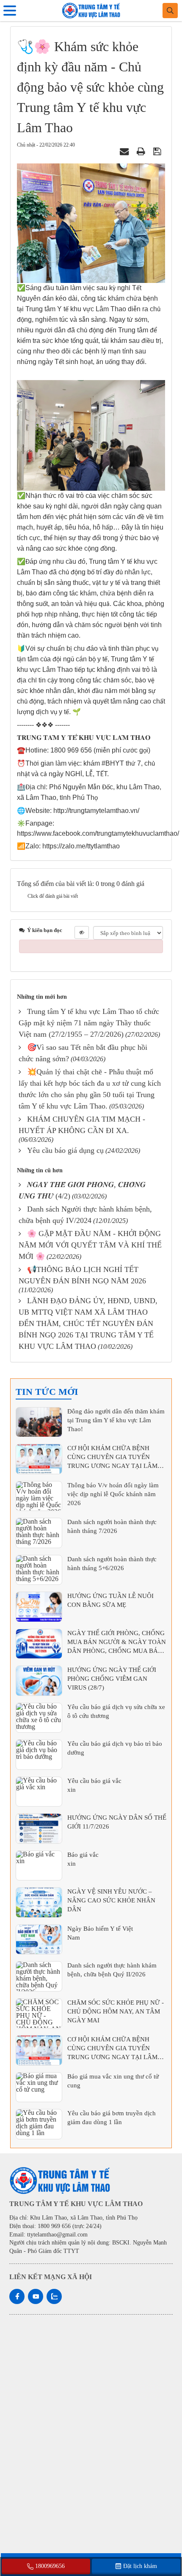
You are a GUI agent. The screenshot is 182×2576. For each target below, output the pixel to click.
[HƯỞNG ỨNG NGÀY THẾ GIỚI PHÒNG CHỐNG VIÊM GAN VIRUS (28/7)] (39, 1681)
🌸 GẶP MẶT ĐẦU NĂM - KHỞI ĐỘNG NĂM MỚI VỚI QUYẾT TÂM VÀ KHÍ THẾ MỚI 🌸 (90, 1245)
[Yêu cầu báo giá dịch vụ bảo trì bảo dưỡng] (39, 1755)
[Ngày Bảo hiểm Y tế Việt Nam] (39, 1940)
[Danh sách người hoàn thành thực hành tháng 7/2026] (39, 1533)
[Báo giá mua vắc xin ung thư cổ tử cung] (39, 2087)
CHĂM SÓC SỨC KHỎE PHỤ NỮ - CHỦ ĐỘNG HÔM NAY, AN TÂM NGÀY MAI (116, 2011)
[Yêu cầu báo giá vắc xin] (39, 1792)
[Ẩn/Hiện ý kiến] (82, 932)
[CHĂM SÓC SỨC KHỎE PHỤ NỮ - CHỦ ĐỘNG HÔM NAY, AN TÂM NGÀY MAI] (39, 2014)
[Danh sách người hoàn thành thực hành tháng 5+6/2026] (39, 1570)
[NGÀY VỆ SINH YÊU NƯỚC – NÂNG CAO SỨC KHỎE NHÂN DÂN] (39, 1902)
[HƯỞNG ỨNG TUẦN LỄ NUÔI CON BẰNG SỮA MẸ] (39, 1607)
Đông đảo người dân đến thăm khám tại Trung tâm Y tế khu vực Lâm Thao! (116, 1420)
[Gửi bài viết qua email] (125, 151)
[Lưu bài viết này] (158, 151)
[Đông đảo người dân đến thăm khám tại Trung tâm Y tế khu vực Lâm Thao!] (39, 1422)
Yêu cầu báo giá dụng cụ (65, 1150)
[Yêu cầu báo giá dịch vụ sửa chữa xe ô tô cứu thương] (39, 1718)
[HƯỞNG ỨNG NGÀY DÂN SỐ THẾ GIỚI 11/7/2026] (39, 1829)
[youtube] (36, 2296)
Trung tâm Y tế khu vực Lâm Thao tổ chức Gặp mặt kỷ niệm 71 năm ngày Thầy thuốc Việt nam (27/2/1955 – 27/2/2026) (89, 1023)
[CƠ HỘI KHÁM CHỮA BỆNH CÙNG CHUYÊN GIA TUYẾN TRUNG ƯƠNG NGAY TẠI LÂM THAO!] (39, 1459)
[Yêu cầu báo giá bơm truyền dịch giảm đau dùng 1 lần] (39, 2124)
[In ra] (142, 151)
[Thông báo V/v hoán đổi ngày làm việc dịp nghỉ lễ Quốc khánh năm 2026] (39, 1496)
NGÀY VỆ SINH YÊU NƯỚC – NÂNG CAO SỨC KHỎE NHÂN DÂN (111, 1900)
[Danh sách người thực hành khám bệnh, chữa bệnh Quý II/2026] (39, 1976)
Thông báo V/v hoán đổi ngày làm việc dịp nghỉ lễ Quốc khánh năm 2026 (113, 1494)
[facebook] (17, 2296)
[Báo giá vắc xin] (39, 1866)
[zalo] (54, 2296)
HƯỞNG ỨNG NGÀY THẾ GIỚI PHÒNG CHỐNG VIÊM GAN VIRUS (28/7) (112, 1679)
